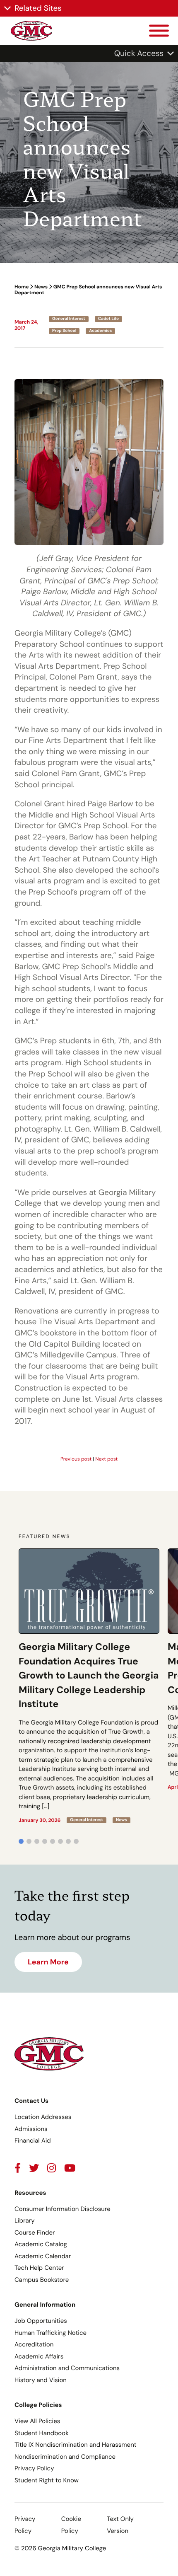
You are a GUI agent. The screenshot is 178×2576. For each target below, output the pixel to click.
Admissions (31, 2129)
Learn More (48, 1962)
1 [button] (21, 1841)
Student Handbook (42, 2433)
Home (22, 287)
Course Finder (35, 2233)
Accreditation (34, 2344)
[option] (89, 1686)
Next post (106, 1459)
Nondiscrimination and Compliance (65, 2457)
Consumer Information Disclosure (63, 2209)
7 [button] (68, 1841)
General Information (45, 2305)
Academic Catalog (41, 2244)
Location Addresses (43, 2117)
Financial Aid (33, 2141)
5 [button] (53, 1841)
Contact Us (31, 2101)
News (41, 287)
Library (25, 2220)
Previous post (76, 1459)
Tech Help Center (39, 2268)
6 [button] (60, 1841)
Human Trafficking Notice (51, 2333)
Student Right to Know (47, 2480)
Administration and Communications (67, 2368)
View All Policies (37, 2421)
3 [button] (37, 1841)
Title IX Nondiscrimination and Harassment (76, 2445)
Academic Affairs (39, 2356)
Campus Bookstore (42, 2280)
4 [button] (45, 1841)
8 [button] (76, 1841)
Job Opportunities (41, 2321)
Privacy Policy (34, 2468)
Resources (30, 2193)
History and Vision (41, 2380)
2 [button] (29, 1841)
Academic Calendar (43, 2256)
